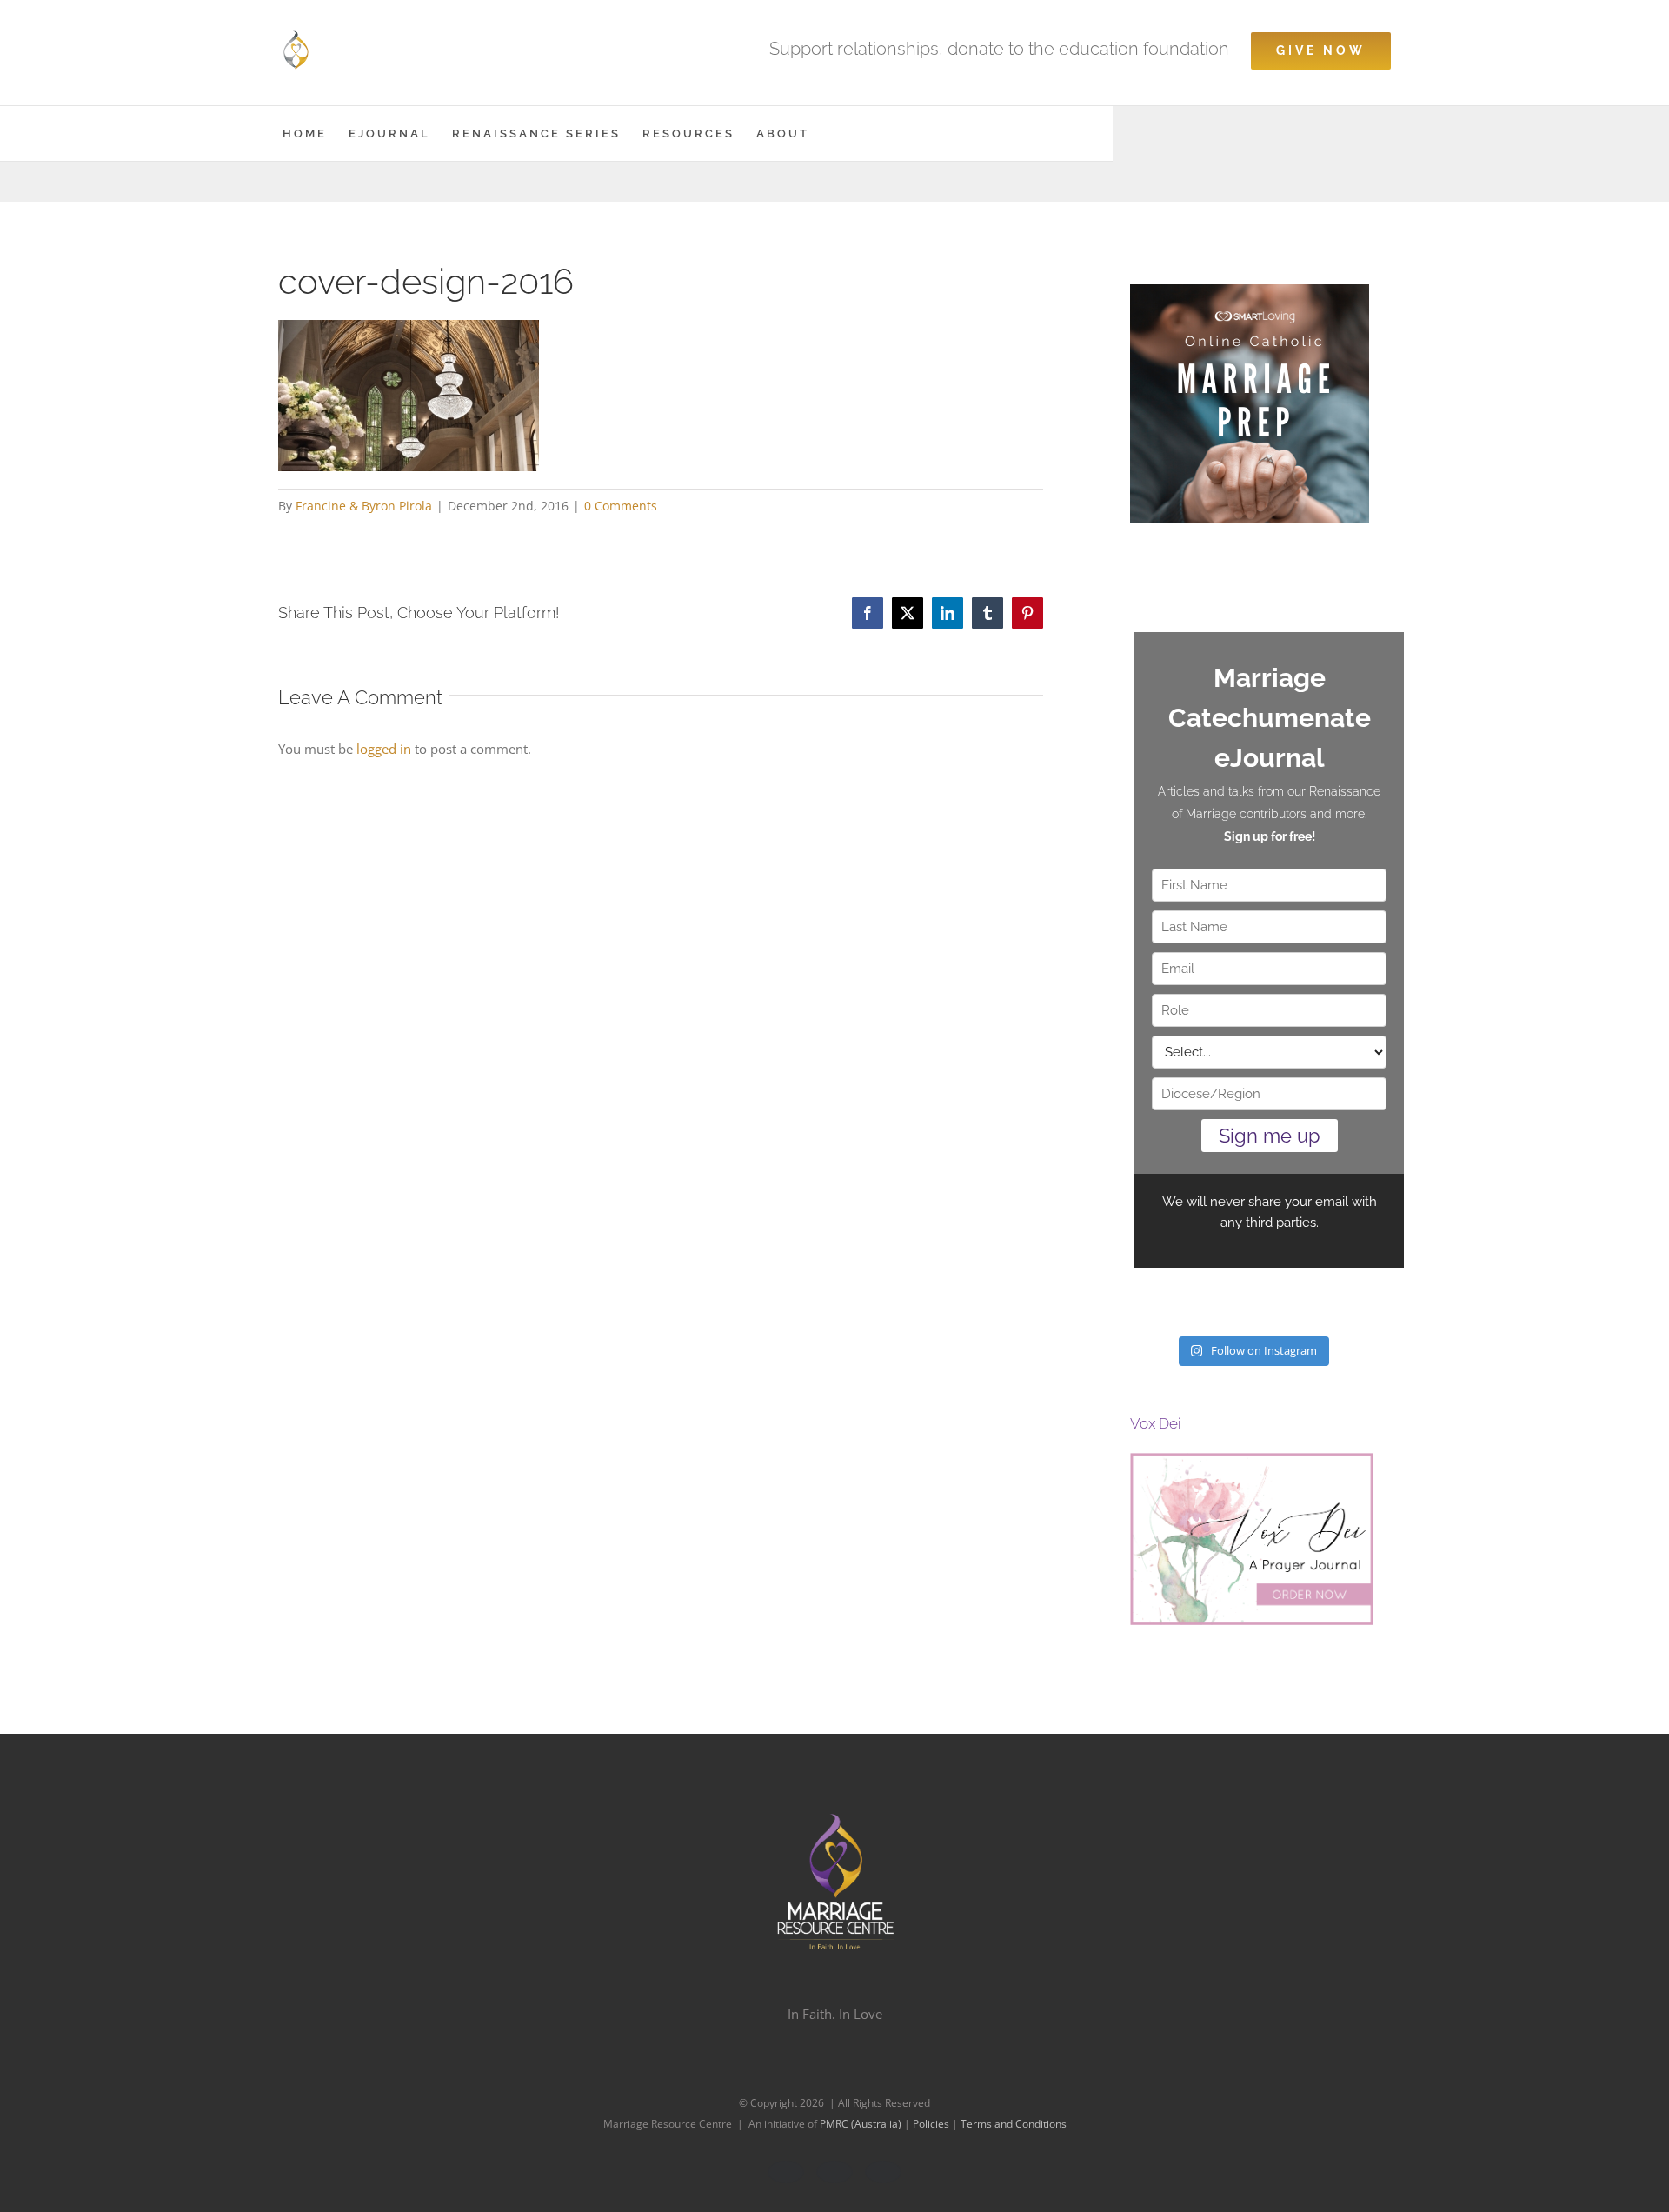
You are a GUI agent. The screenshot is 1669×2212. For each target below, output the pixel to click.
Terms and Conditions (1014, 2124)
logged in (384, 749)
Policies (932, 2124)
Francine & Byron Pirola (364, 506)
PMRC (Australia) (862, 2124)
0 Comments (621, 506)
